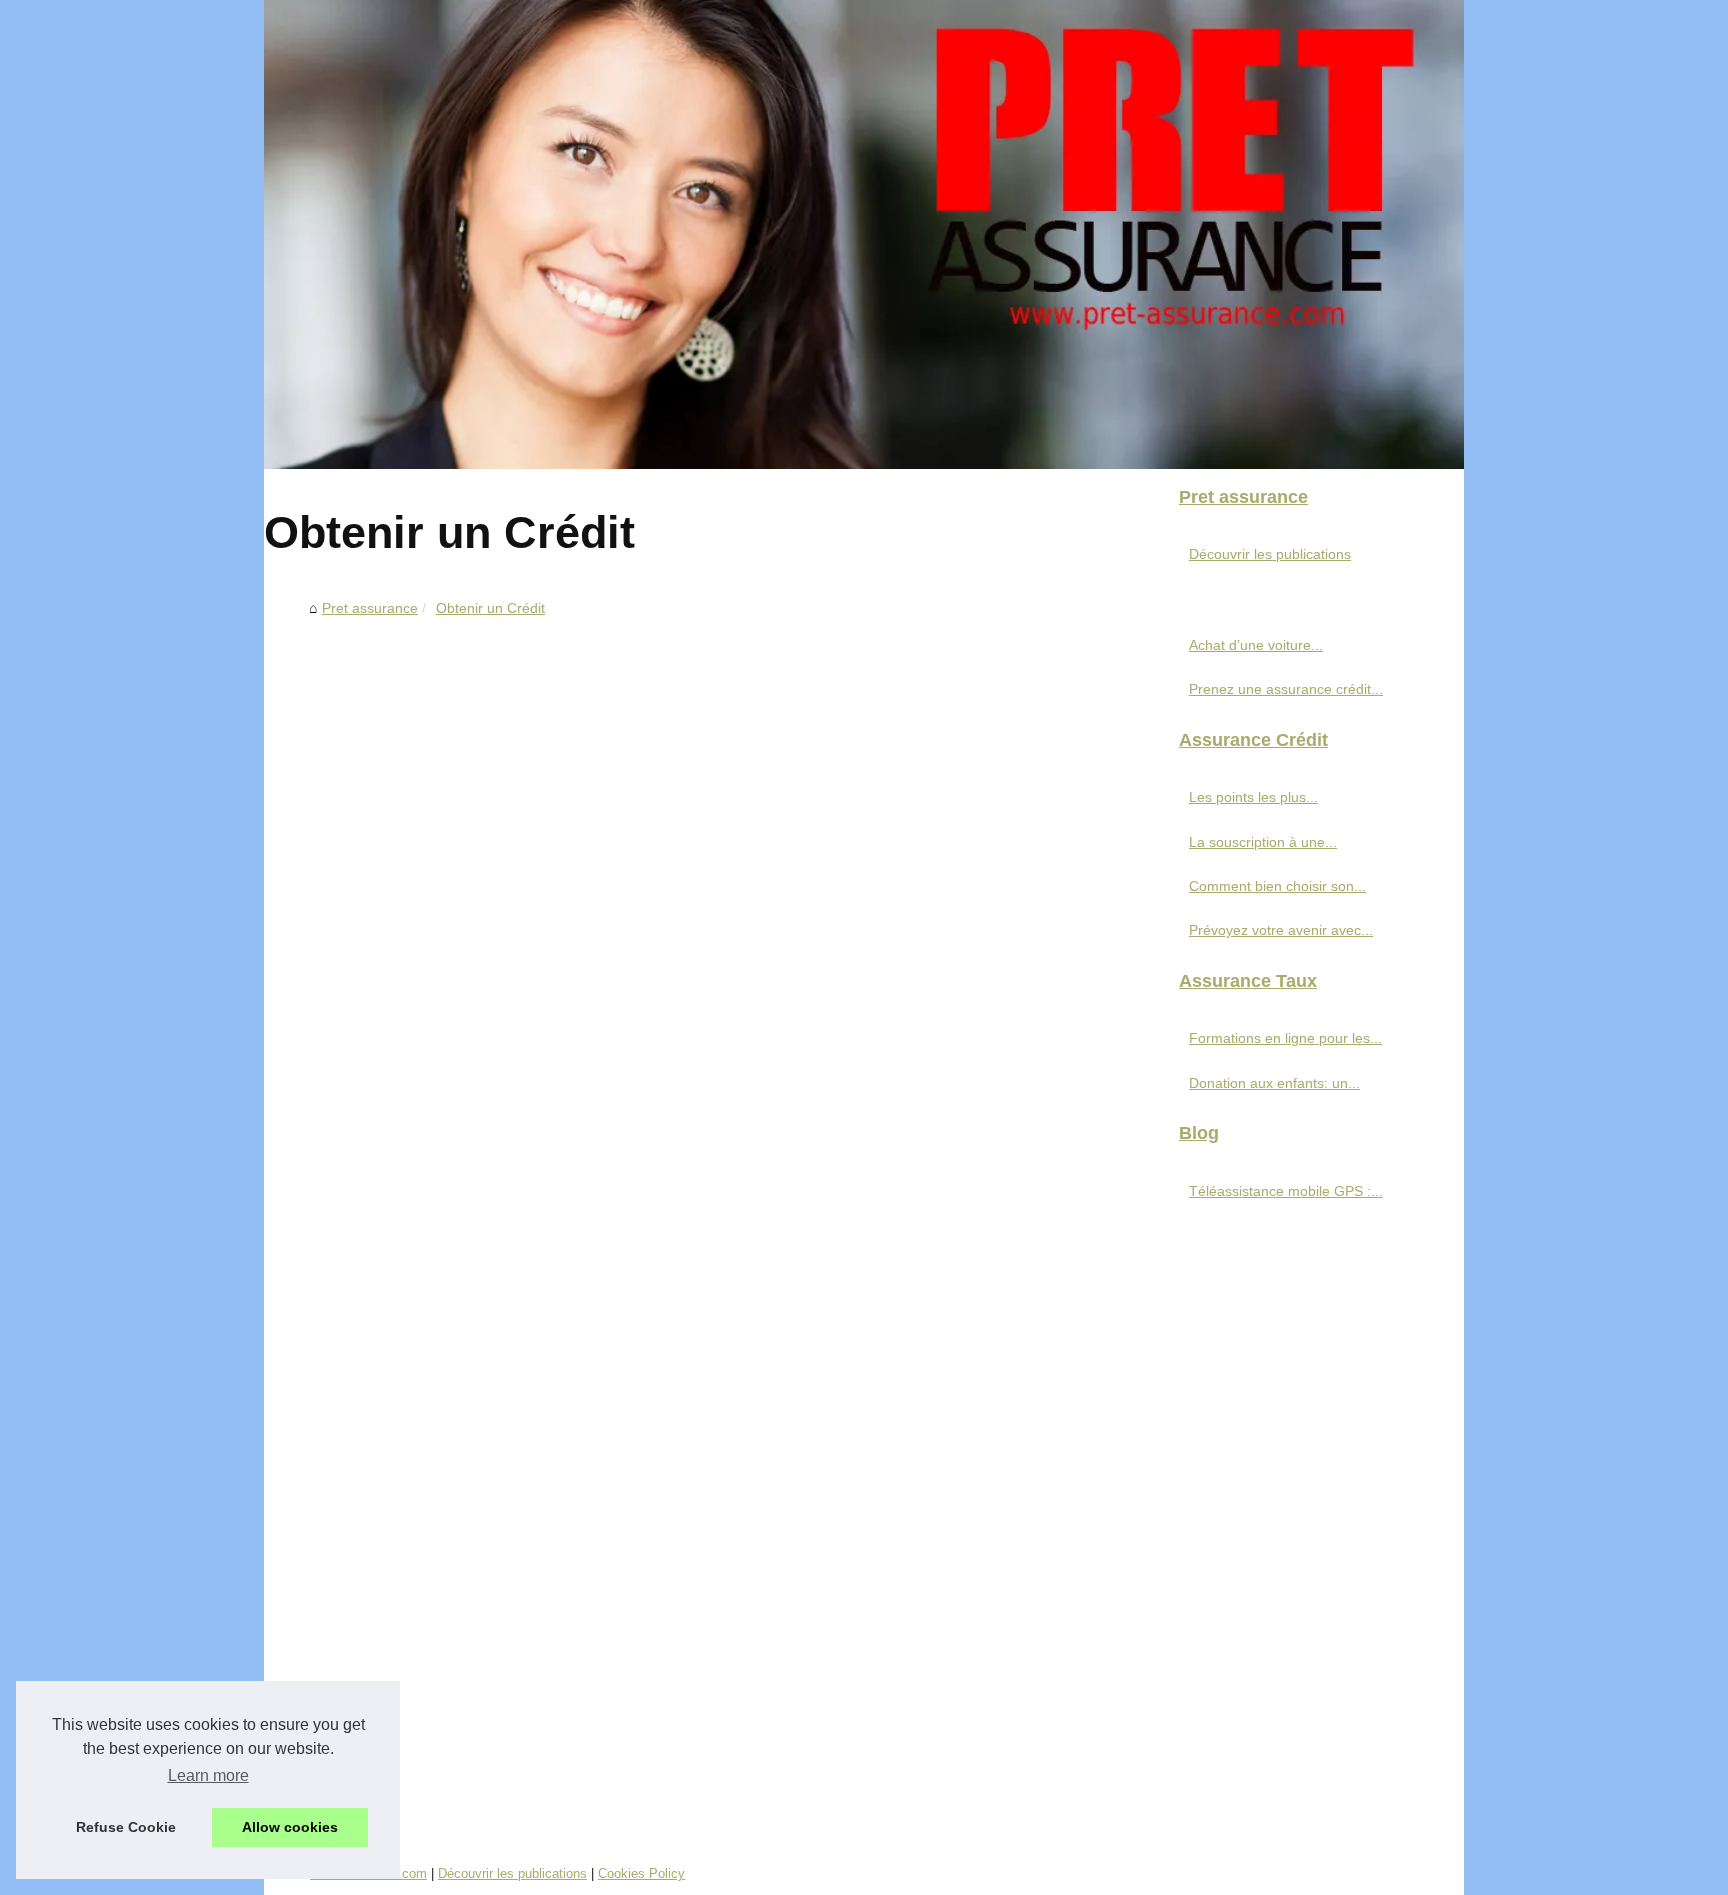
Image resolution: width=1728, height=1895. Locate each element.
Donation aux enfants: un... (1274, 1083)
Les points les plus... (1253, 797)
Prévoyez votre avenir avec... (1281, 930)
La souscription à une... (1263, 842)
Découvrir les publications (1270, 554)
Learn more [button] (208, 1775)
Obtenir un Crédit (490, 608)
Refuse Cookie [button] (126, 1827)
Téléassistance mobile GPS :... (1286, 1191)
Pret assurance (370, 608)
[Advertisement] (714, 775)
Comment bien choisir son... (1277, 886)
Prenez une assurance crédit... (1286, 689)
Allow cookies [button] (290, 1827)
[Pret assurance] (864, 234)
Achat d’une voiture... (1256, 645)
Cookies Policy (641, 1873)
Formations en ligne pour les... (1285, 1038)
